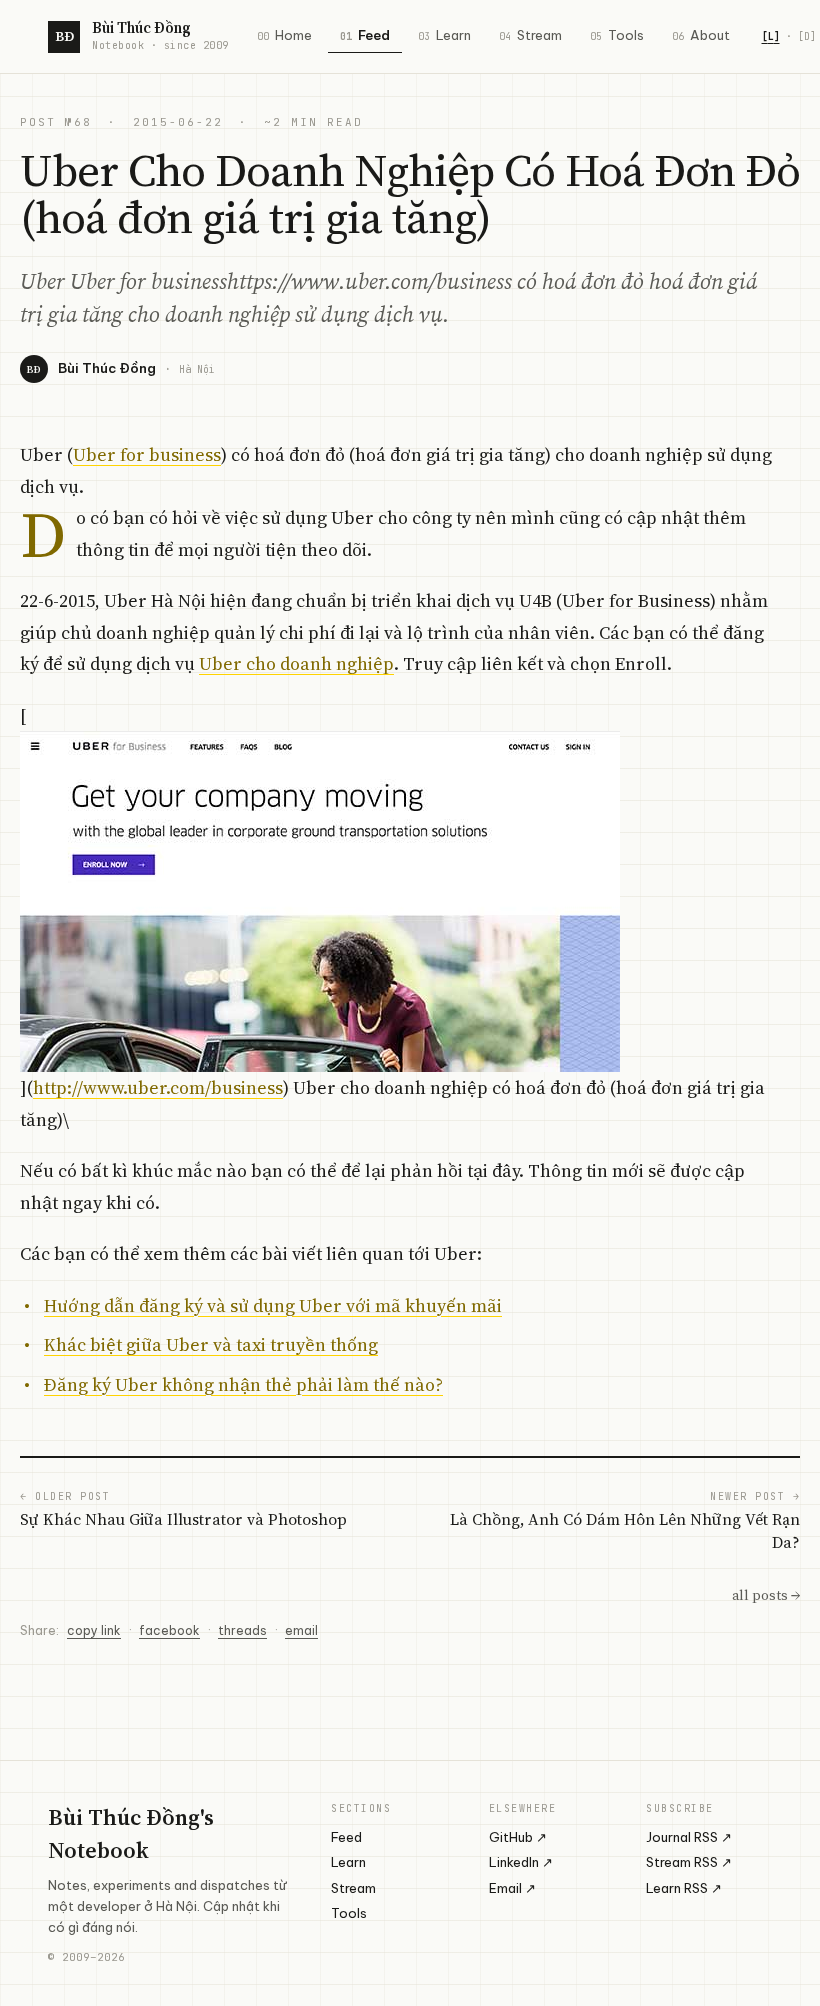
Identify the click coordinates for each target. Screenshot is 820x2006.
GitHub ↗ (518, 1837)
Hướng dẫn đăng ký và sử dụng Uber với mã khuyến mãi (273, 1305)
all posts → (766, 1595)
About (701, 35)
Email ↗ (512, 1888)
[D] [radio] (807, 36)
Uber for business (147, 454)
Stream (530, 35)
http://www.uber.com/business (158, 1087)
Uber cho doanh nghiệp (296, 663)
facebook (169, 1630)
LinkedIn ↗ (521, 1862)
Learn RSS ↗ (684, 1888)
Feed (365, 35)
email (301, 1630)
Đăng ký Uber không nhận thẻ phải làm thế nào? (243, 1384)
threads (242, 1630)
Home (284, 35)
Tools (617, 35)
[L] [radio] (771, 36)
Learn (444, 35)
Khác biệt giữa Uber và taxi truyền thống (211, 1344)
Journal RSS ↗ (689, 1837)
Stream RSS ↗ (689, 1862)
